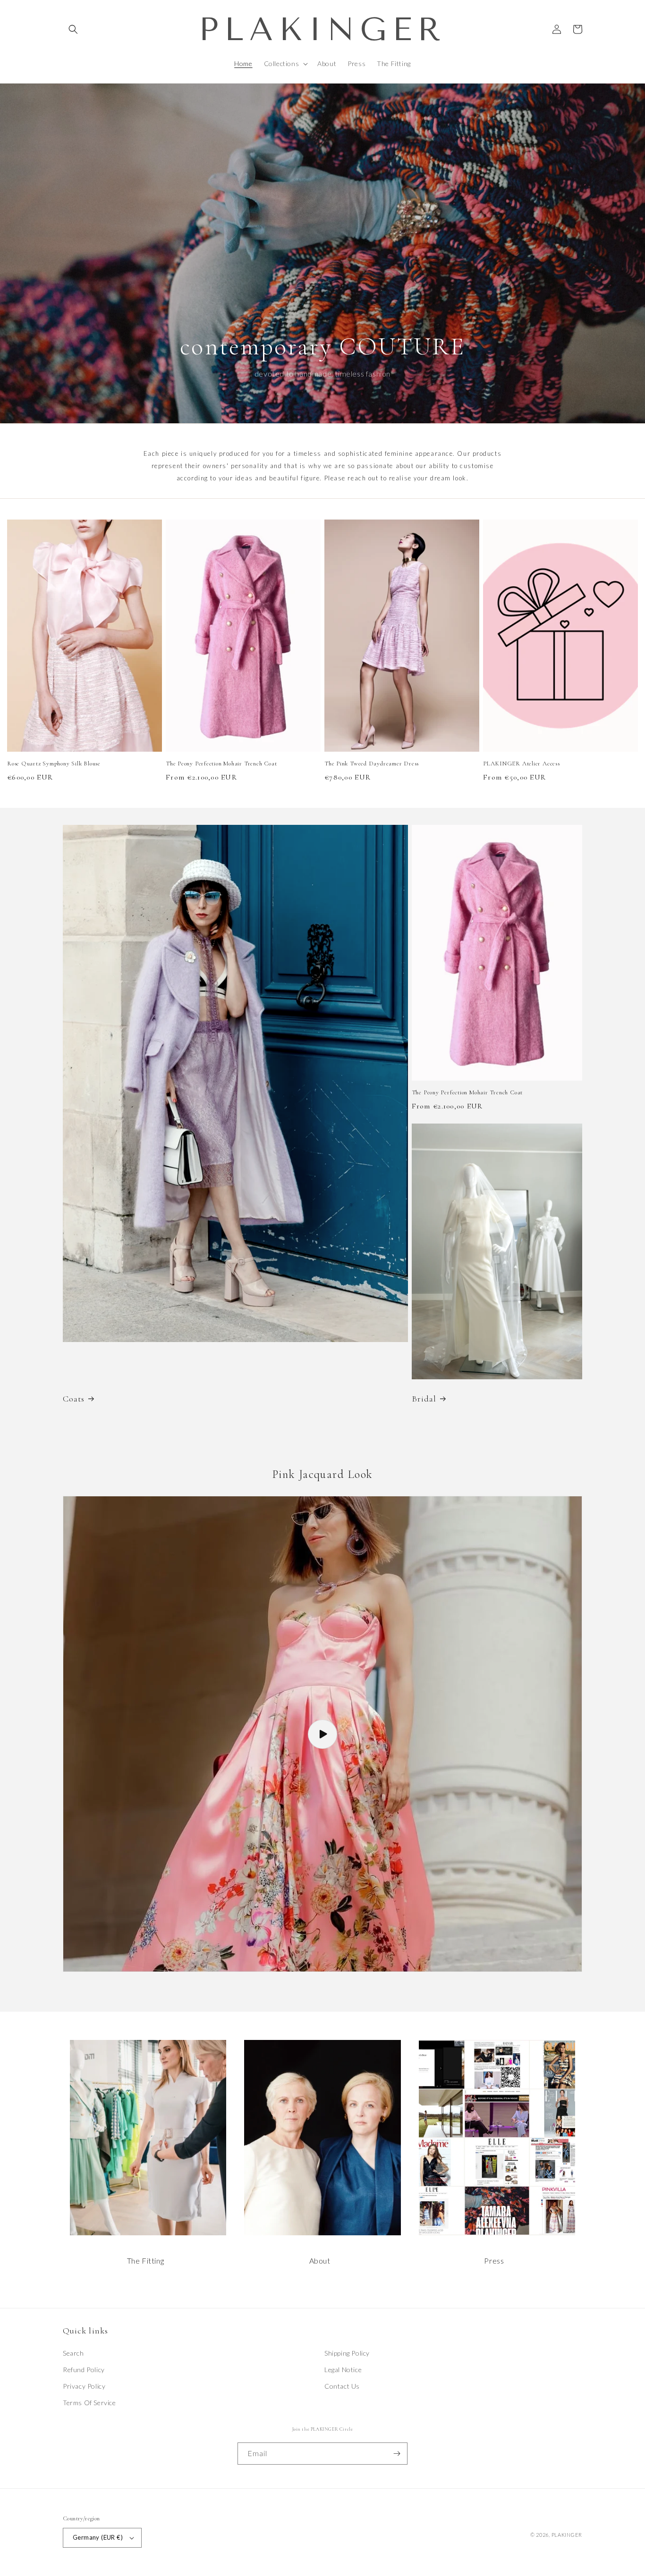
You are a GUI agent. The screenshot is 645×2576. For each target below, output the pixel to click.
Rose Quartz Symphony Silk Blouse (54, 764)
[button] (73, 29)
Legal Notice (343, 2370)
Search (73, 2353)
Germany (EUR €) (98, 2537)
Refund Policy (84, 2370)
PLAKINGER (567, 2535)
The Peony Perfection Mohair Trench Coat (221, 764)
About (320, 2261)
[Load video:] (322, 1734)
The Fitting (146, 2261)
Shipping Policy (347, 2353)
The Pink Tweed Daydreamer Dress (372, 764)
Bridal (424, 1399)
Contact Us (342, 2386)
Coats (74, 1399)
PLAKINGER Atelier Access (522, 764)
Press (494, 2261)
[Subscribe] (397, 2454)
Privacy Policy (84, 2386)
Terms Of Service (89, 2403)
